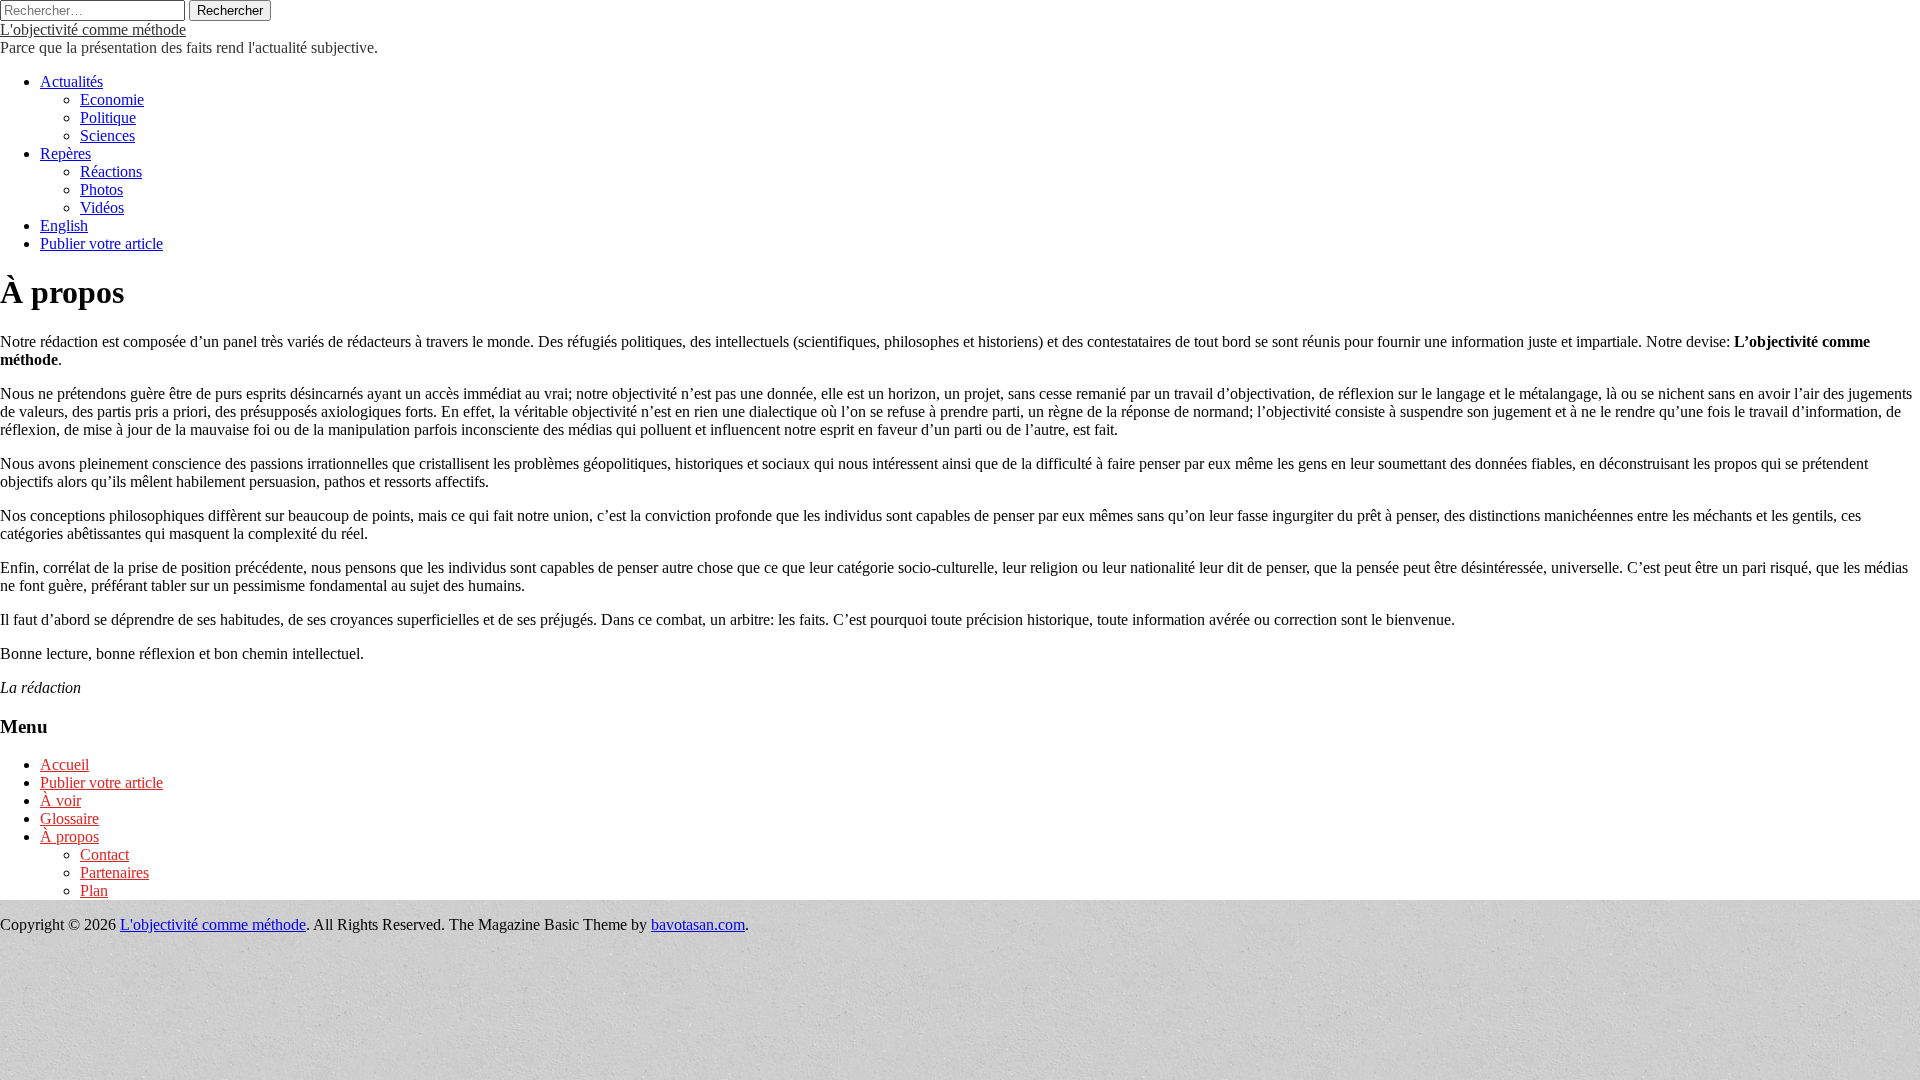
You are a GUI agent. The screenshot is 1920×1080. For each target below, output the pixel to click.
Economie (112, 99)
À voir (60, 800)
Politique (108, 117)
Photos (101, 189)
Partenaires (114, 872)
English (64, 225)
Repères (65, 153)
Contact (104, 854)
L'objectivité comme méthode (93, 29)
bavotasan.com (698, 924)
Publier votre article (101, 243)
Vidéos (102, 207)
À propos (69, 836)
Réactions (111, 171)
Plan (94, 890)
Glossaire (69, 818)
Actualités (71, 81)
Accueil (64, 764)
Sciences (107, 135)
